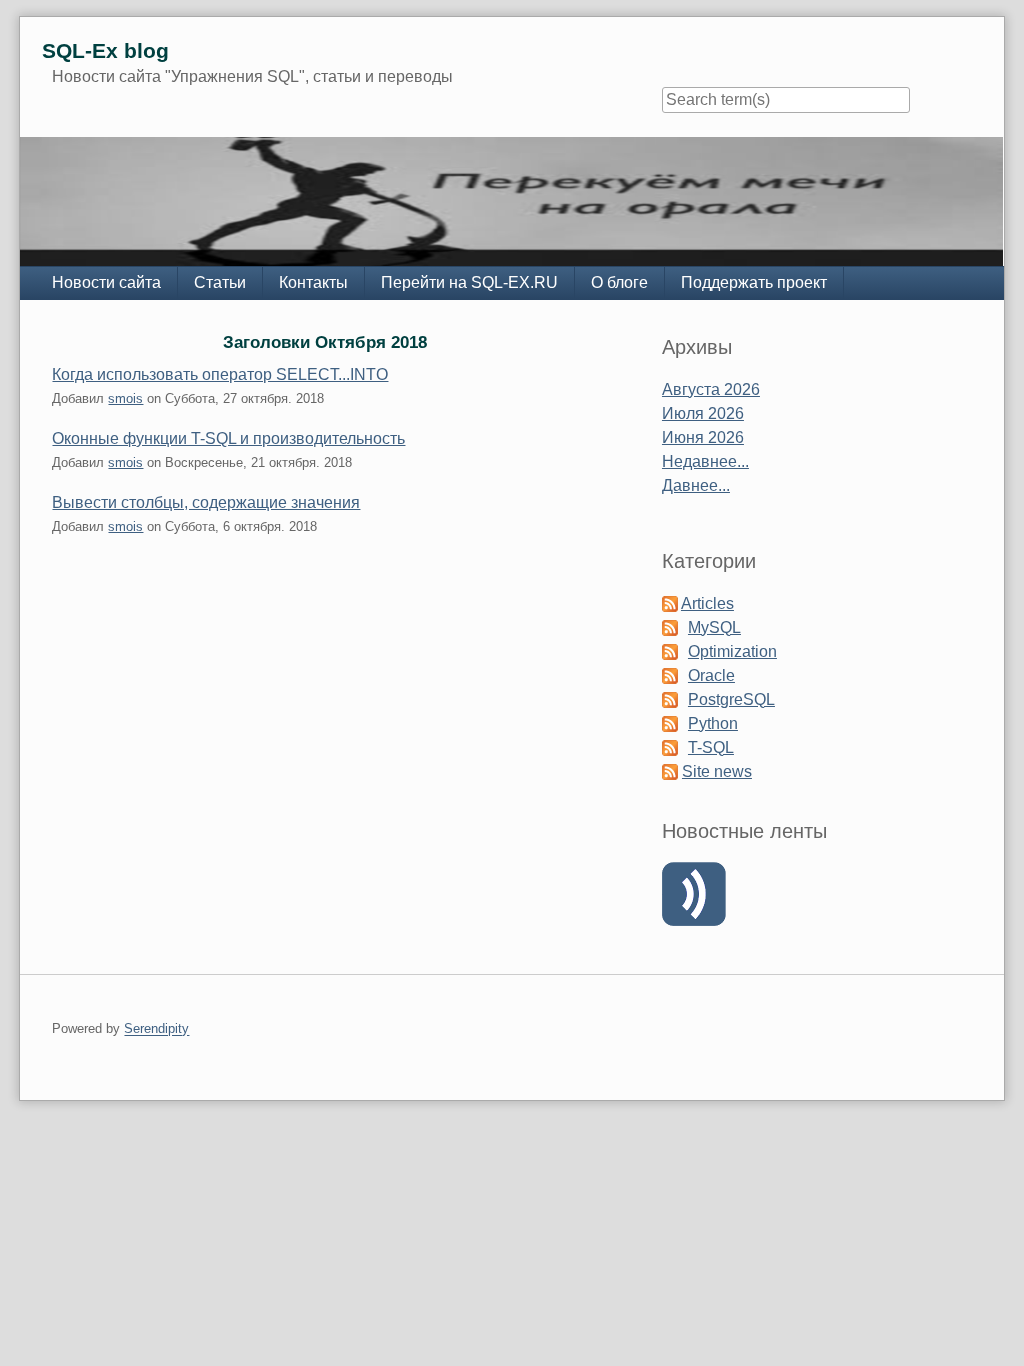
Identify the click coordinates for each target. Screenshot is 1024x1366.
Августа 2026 (711, 389)
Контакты (313, 282)
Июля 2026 (703, 413)
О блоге (619, 282)
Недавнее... (705, 461)
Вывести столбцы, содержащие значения (206, 502)
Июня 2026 (703, 437)
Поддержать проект (754, 282)
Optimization (732, 651)
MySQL (714, 627)
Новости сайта (106, 282)
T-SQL (711, 747)
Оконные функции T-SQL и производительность (228, 438)
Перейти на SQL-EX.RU (469, 282)
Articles (707, 603)
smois (125, 398)
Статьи (220, 282)
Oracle (711, 675)
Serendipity (156, 1029)
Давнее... (696, 485)
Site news (717, 771)
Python (713, 723)
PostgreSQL (731, 699)
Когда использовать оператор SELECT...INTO (220, 374)
